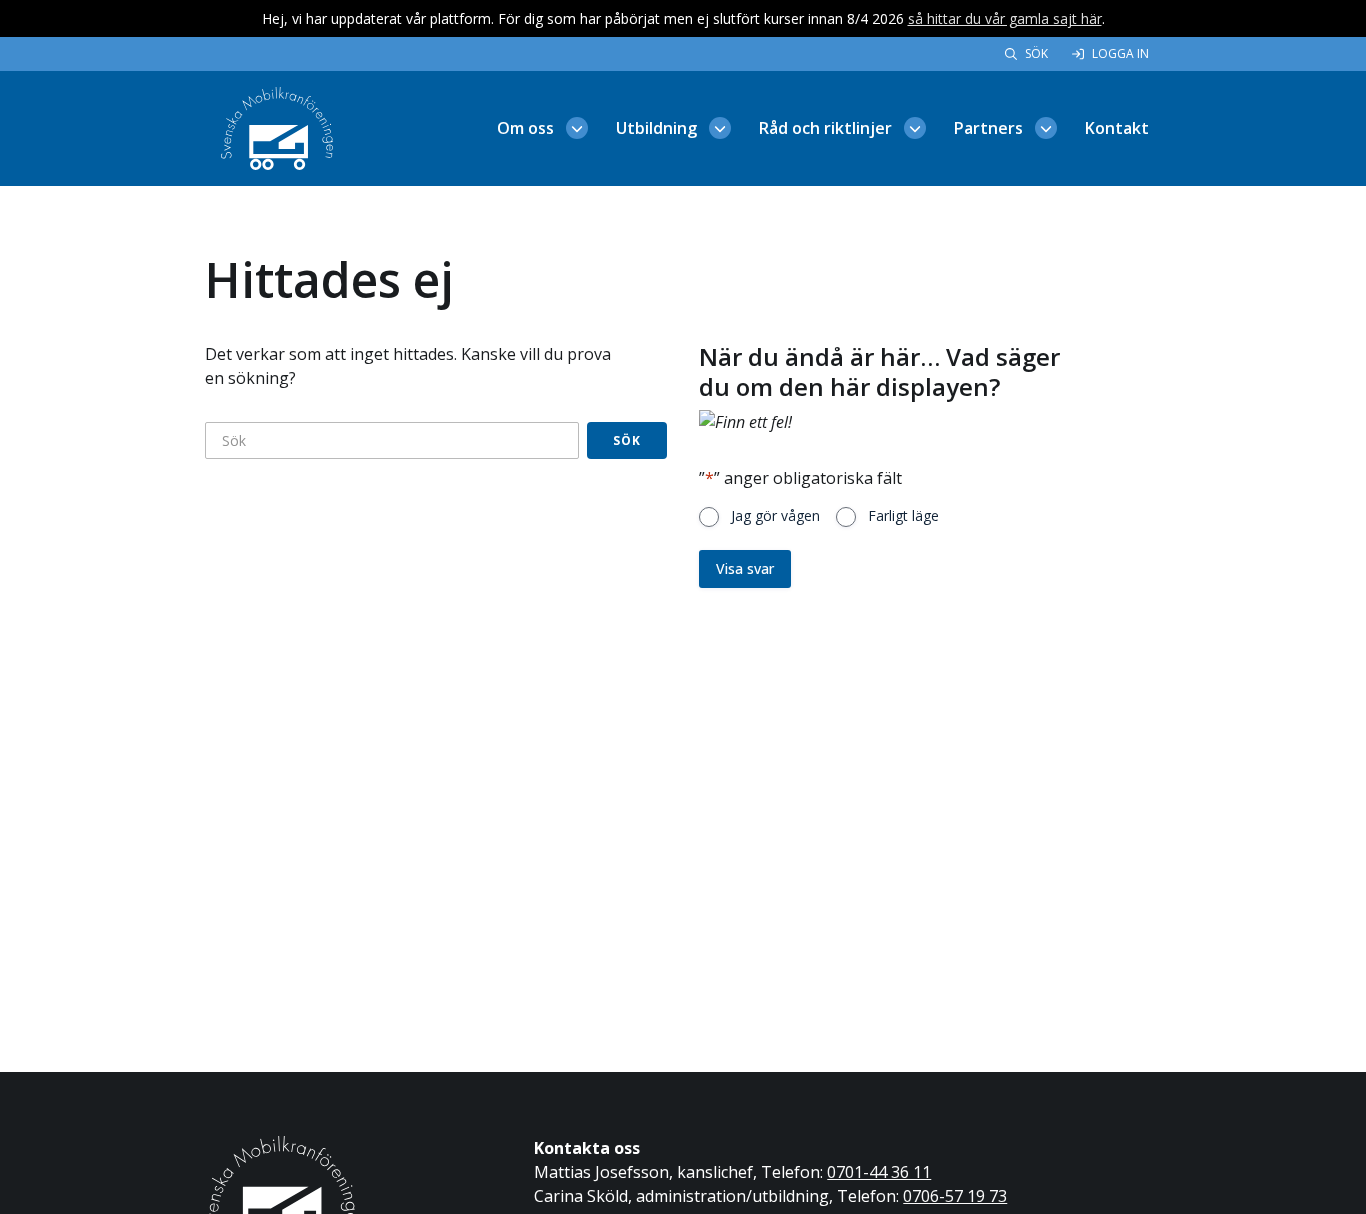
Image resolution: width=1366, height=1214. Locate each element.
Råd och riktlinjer (825, 128)
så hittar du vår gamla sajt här (1005, 18)
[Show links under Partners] (1046, 128)
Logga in (1120, 53)
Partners (988, 128)
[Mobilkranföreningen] (277, 127)
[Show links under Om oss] (577, 128)
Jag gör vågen (775, 515)
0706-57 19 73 (955, 1196)
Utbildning (656, 128)
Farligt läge (903, 515)
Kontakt (1117, 128)
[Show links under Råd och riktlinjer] (915, 128)
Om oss (525, 128)
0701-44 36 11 (879, 1172)
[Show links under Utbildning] (720, 128)
